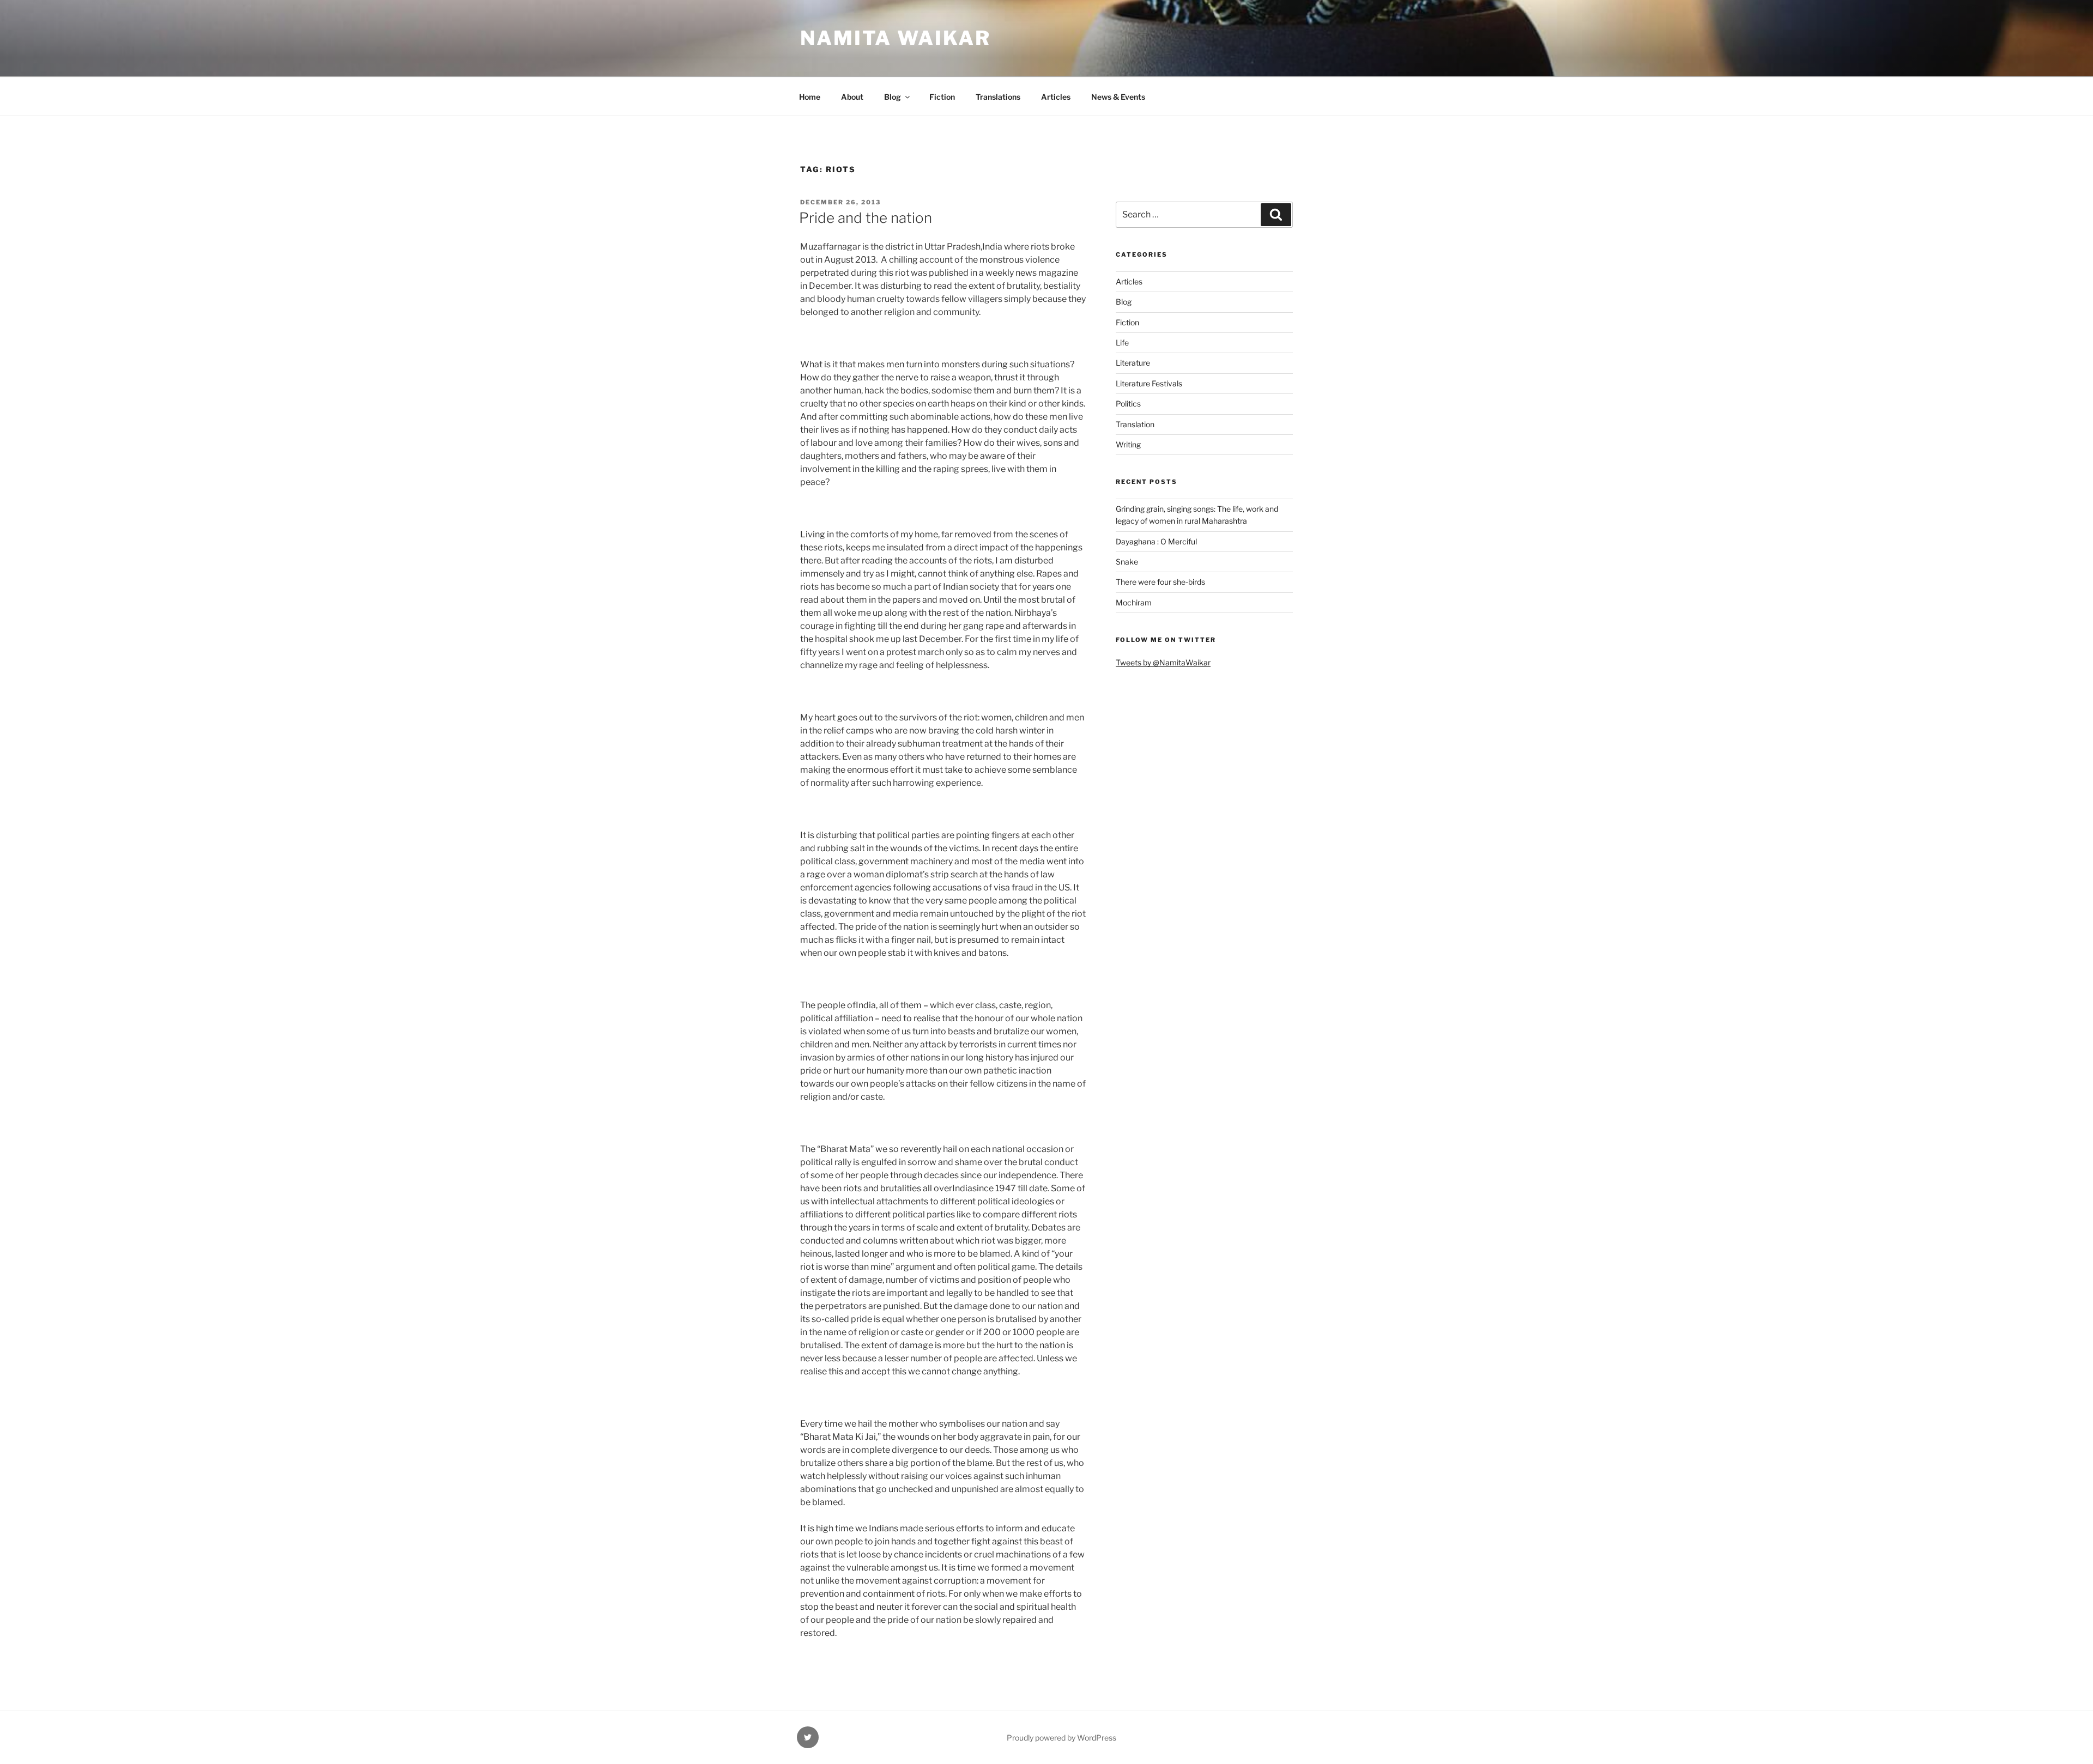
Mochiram (1134, 602)
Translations (998, 97)
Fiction (942, 97)
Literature (1133, 363)
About (852, 97)
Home (810, 97)
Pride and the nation (866, 218)
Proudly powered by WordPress (1061, 1738)
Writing (1128, 444)
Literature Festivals (1149, 383)
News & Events (1118, 97)
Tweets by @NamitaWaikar (1163, 662)
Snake (1127, 562)
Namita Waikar (895, 38)
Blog (893, 97)
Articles (1056, 97)
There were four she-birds (1160, 582)
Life (1122, 343)
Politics (1128, 404)
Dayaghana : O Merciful (1156, 541)
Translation (1135, 424)
